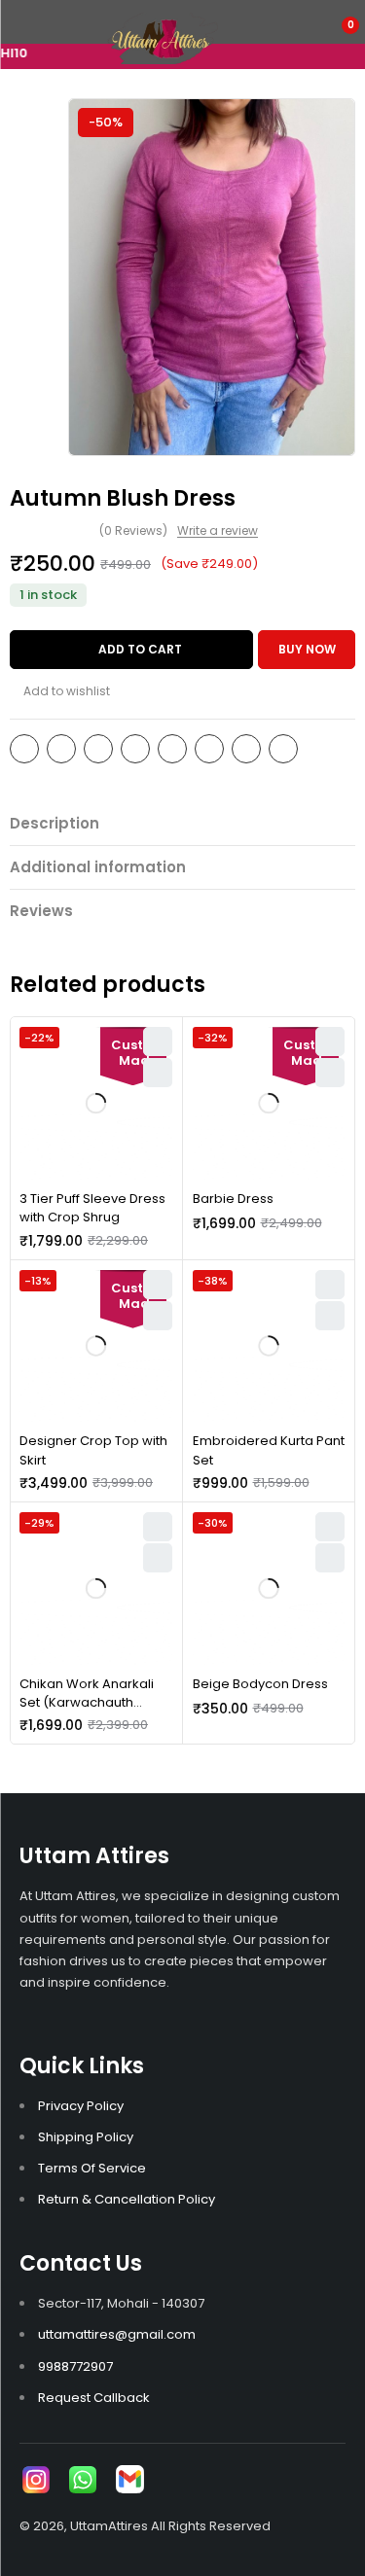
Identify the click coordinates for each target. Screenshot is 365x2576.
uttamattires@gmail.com (117, 2334)
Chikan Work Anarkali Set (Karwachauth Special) (87, 1703)
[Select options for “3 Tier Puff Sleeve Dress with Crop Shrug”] (158, 1073)
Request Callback (94, 2398)
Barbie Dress (233, 1199)
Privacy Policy (81, 2106)
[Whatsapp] (83, 2480)
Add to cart (140, 649)
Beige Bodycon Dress (260, 1684)
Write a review (218, 531)
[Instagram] (36, 2480)
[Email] (129, 2480)
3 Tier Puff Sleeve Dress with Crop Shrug (92, 1208)
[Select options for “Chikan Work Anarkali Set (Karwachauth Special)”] (158, 1558)
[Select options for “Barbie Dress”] (330, 1073)
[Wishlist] (60, 691)
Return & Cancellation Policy (127, 2199)
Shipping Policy (86, 2137)
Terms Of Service (92, 2168)
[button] (330, 1316)
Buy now (307, 649)
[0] (337, 36)
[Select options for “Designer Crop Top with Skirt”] (158, 1316)
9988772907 (75, 2366)
